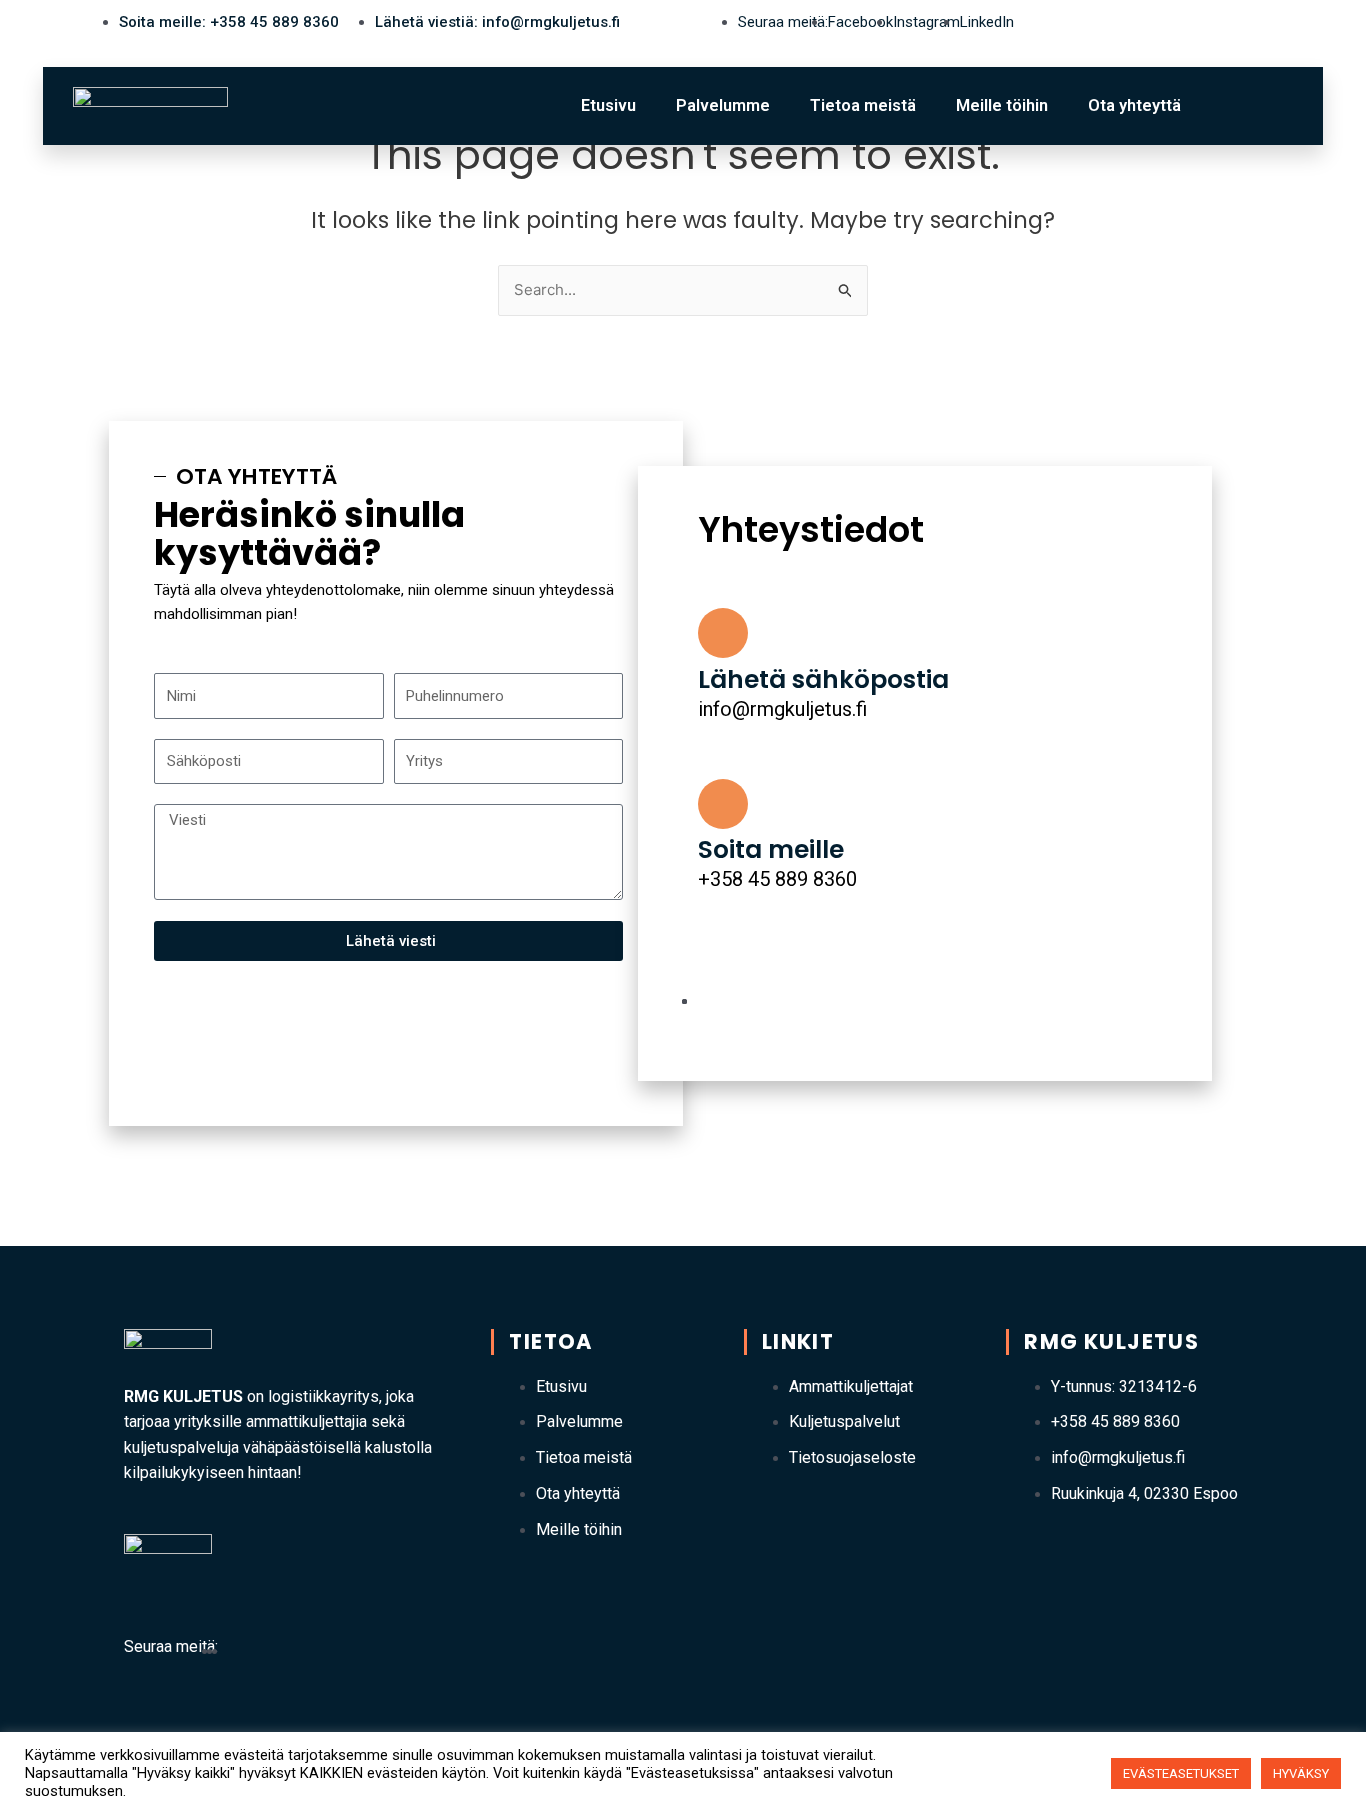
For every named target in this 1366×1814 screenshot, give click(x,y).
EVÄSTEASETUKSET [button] (1181, 1773)
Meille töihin (1002, 105)
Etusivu (608, 105)
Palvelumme (723, 105)
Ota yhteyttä (1134, 105)
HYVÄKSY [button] (1301, 1773)
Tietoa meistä (863, 105)
